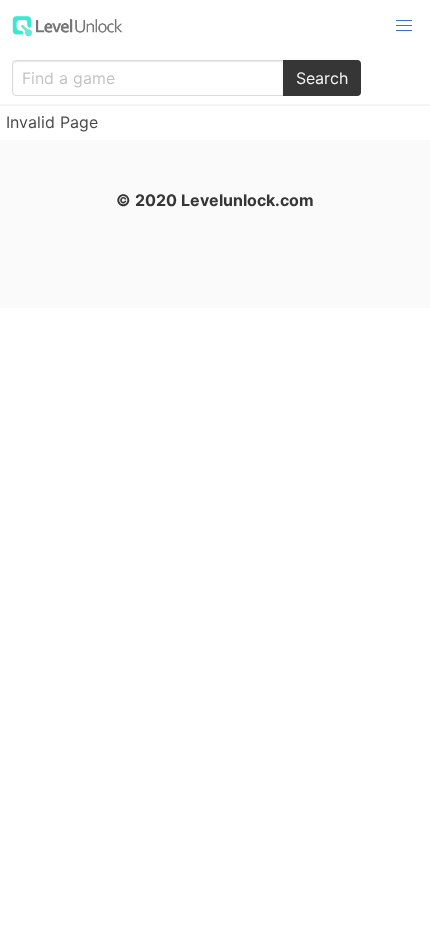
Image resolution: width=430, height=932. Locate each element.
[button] (404, 26)
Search (322, 78)
